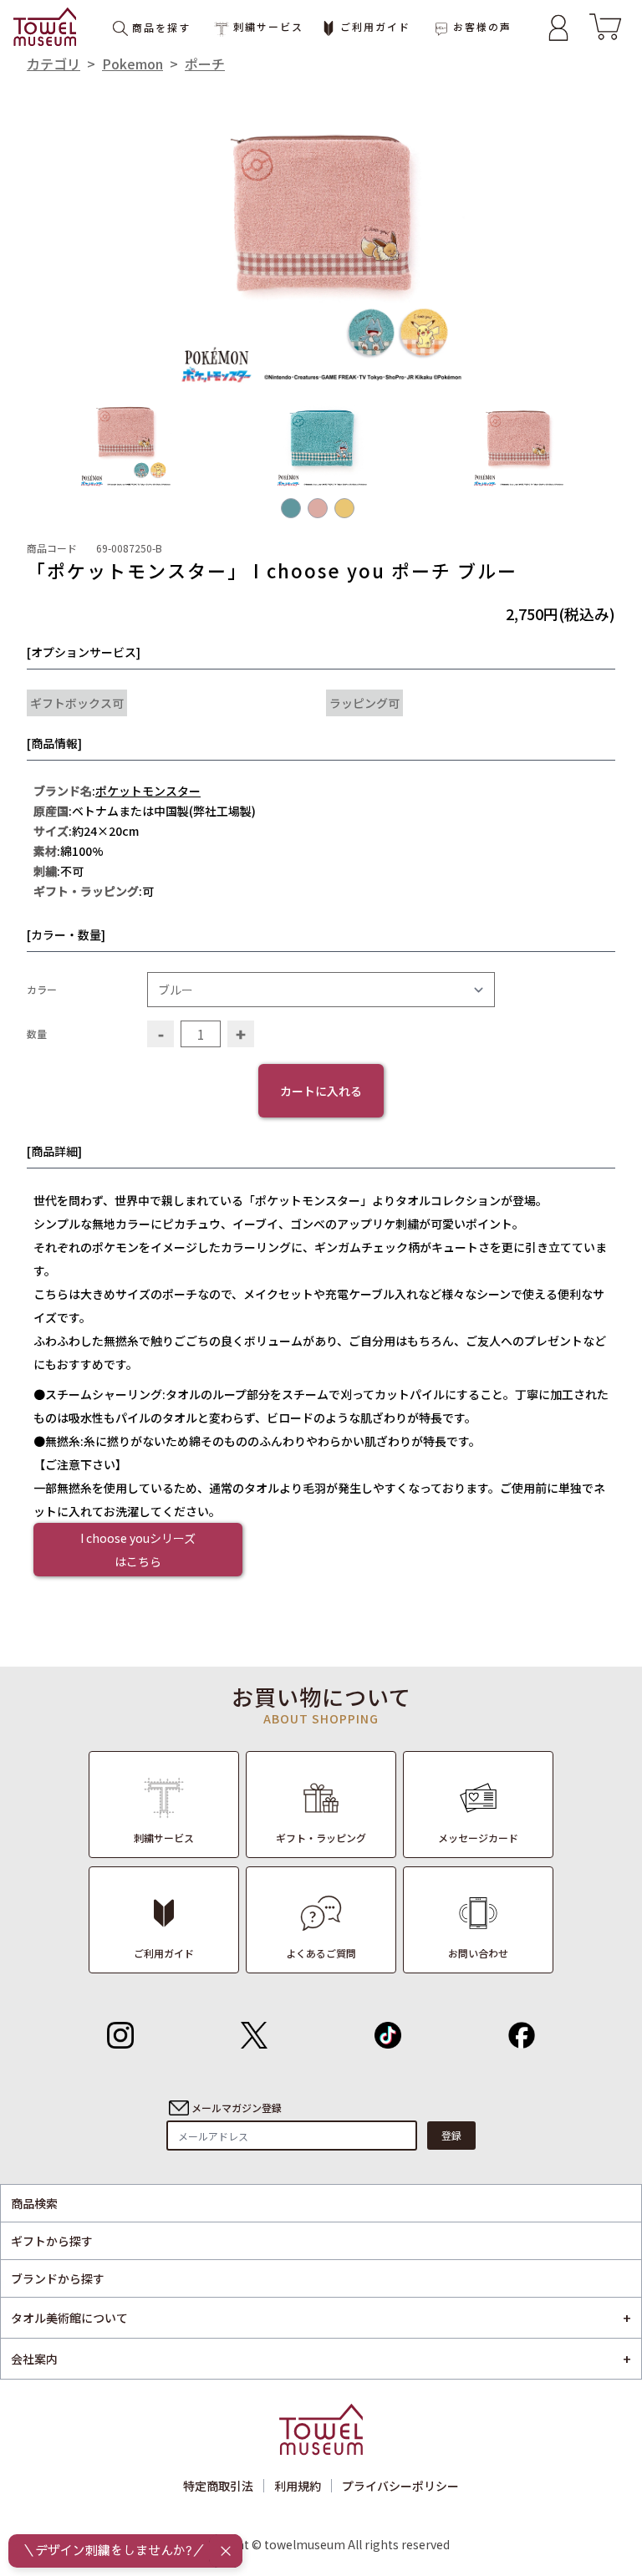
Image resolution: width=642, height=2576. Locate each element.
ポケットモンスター (148, 791)
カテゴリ (53, 64)
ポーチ (205, 64)
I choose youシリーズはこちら (138, 1550)
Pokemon (132, 64)
